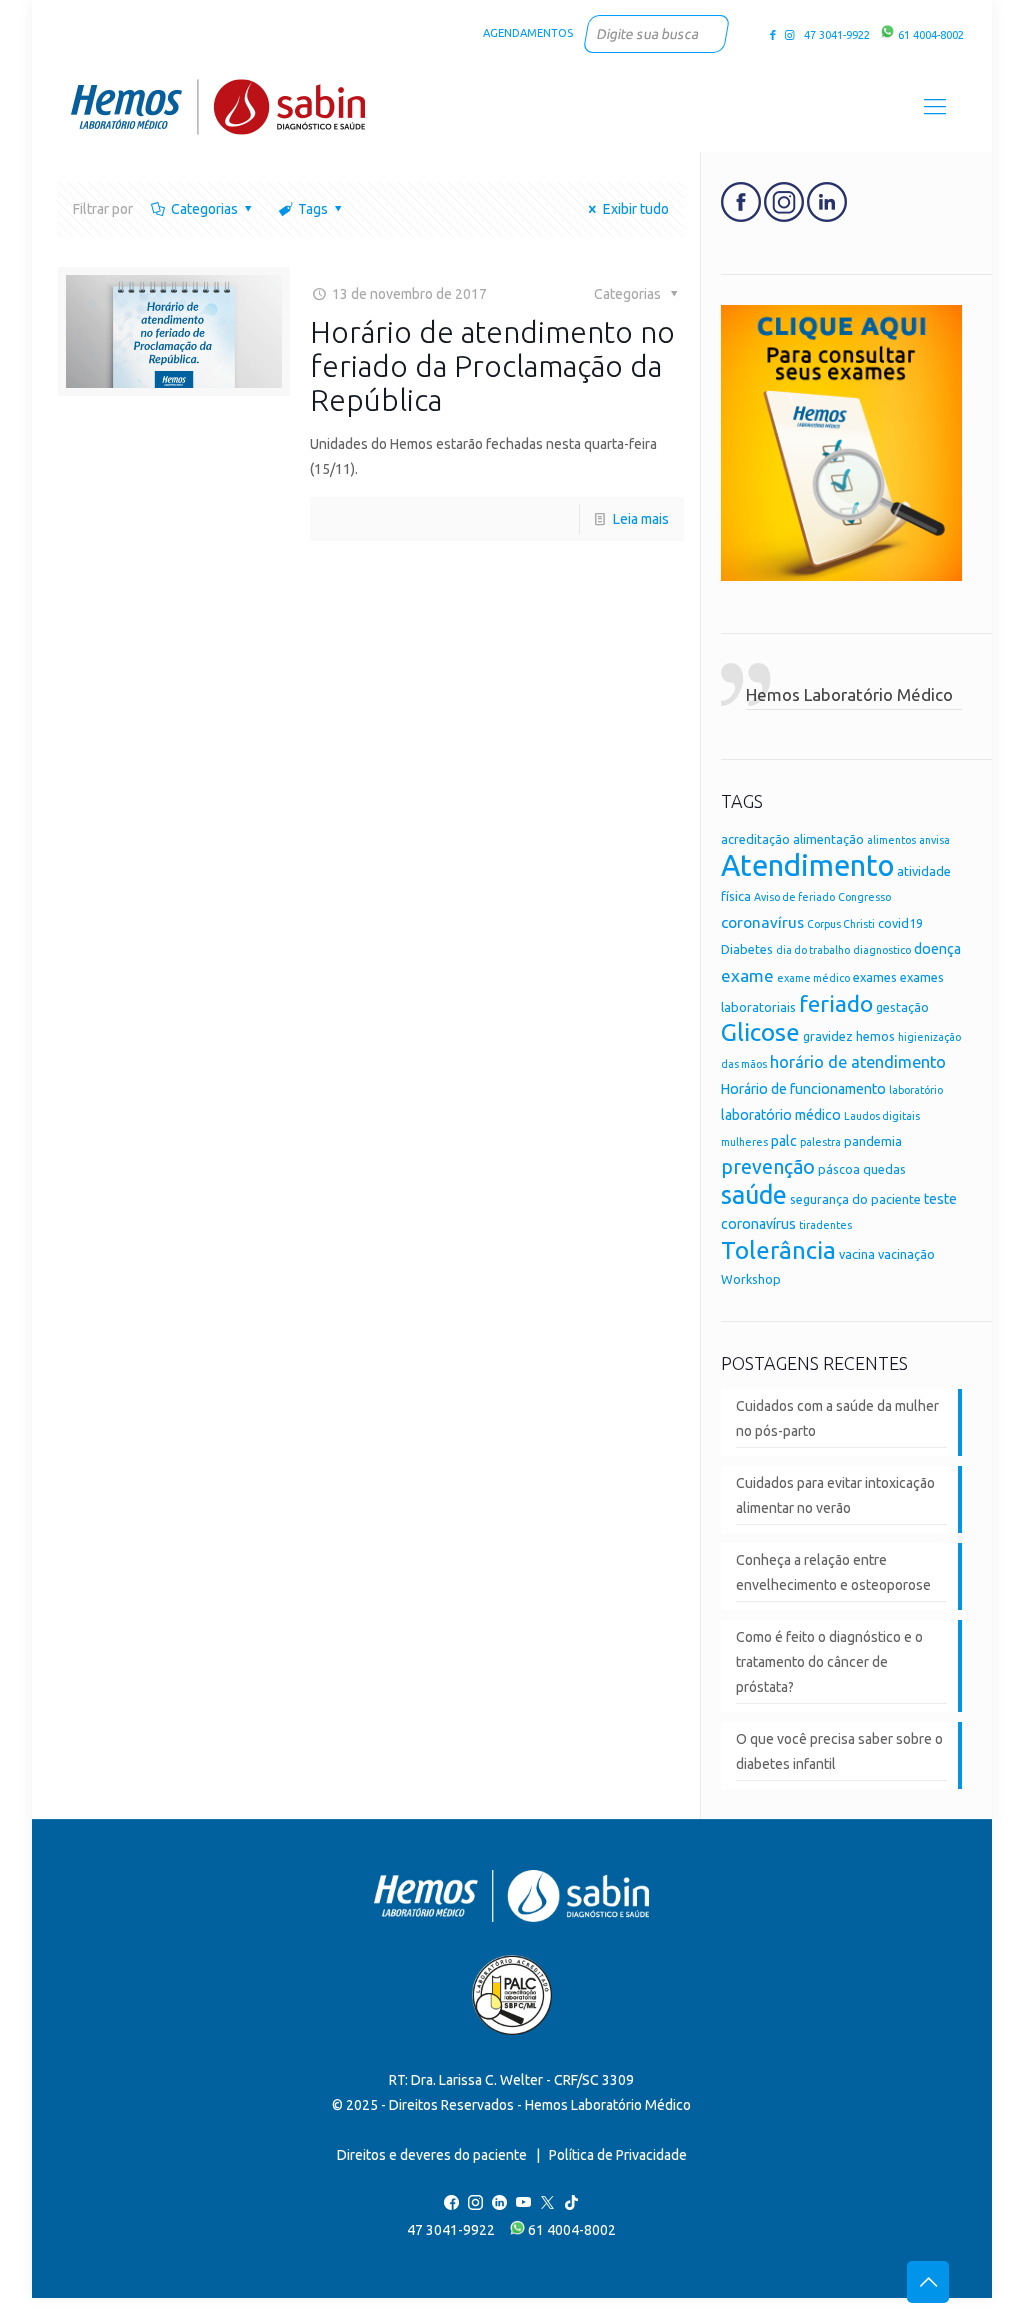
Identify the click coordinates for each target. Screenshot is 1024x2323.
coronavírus (762, 922)
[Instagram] (789, 35)
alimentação (828, 839)
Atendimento (807, 865)
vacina (857, 1254)
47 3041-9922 (834, 35)
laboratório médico (781, 1115)
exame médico (813, 978)
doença (937, 949)
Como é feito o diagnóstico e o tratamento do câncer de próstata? (829, 1662)
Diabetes (747, 949)
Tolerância (778, 1250)
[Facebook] (773, 35)
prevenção (768, 1167)
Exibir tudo (636, 209)
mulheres (744, 1142)
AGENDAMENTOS (528, 33)
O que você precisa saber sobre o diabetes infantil (839, 1751)
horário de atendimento (858, 1062)
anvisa (934, 840)
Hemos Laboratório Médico (849, 694)
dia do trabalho (813, 950)
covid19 (900, 923)
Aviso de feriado (794, 897)
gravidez (828, 1036)
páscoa (839, 1169)
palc (784, 1141)
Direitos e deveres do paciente (432, 2155)
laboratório (916, 1090)
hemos (875, 1036)
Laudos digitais (882, 1116)
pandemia (873, 1141)
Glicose (760, 1032)
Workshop (751, 1279)
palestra (820, 1142)
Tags (313, 209)
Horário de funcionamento (803, 1089)
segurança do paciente (855, 1199)
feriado (836, 1003)
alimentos (891, 840)
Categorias (204, 209)
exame (747, 975)
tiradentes (825, 1225)
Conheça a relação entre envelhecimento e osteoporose (833, 1572)
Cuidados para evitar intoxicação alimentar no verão (835, 1495)
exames (875, 977)
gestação (902, 1007)
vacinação (906, 1254)
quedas (884, 1169)
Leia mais (641, 519)
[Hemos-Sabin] (218, 106)
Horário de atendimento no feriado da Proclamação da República (492, 366)
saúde (754, 1194)
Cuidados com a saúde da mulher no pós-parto (837, 1418)
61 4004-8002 (929, 35)
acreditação (755, 839)
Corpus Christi (841, 924)
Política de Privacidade (618, 2155)
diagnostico (882, 950)
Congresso (864, 897)
